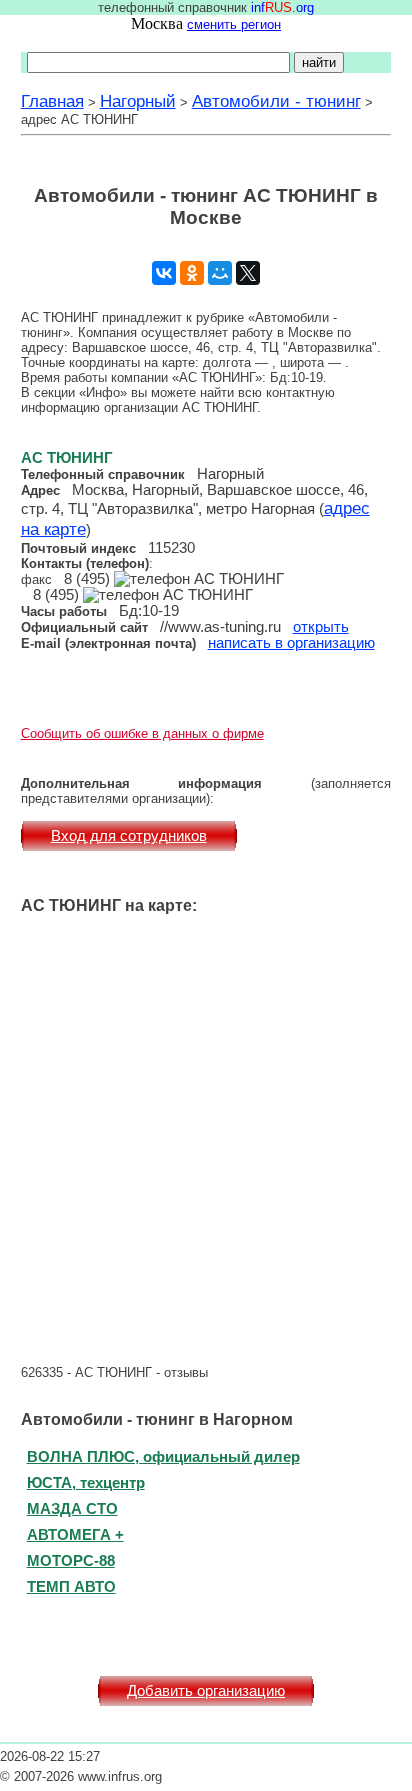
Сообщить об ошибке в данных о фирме (142, 733)
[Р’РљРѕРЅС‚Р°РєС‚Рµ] (164, 273)
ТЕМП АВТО (71, 1586)
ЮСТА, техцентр (86, 1482)
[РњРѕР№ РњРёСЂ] (220, 273)
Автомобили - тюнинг (276, 101)
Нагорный (138, 101)
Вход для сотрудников (129, 836)
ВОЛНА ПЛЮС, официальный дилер (163, 1456)
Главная (52, 101)
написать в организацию (291, 643)
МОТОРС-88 (71, 1560)
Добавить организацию (206, 1691)
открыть (321, 627)
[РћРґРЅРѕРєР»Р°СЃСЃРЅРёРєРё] (192, 273)
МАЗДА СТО (72, 1508)
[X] (248, 273)
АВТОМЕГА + (75, 1534)
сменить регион (234, 24)
